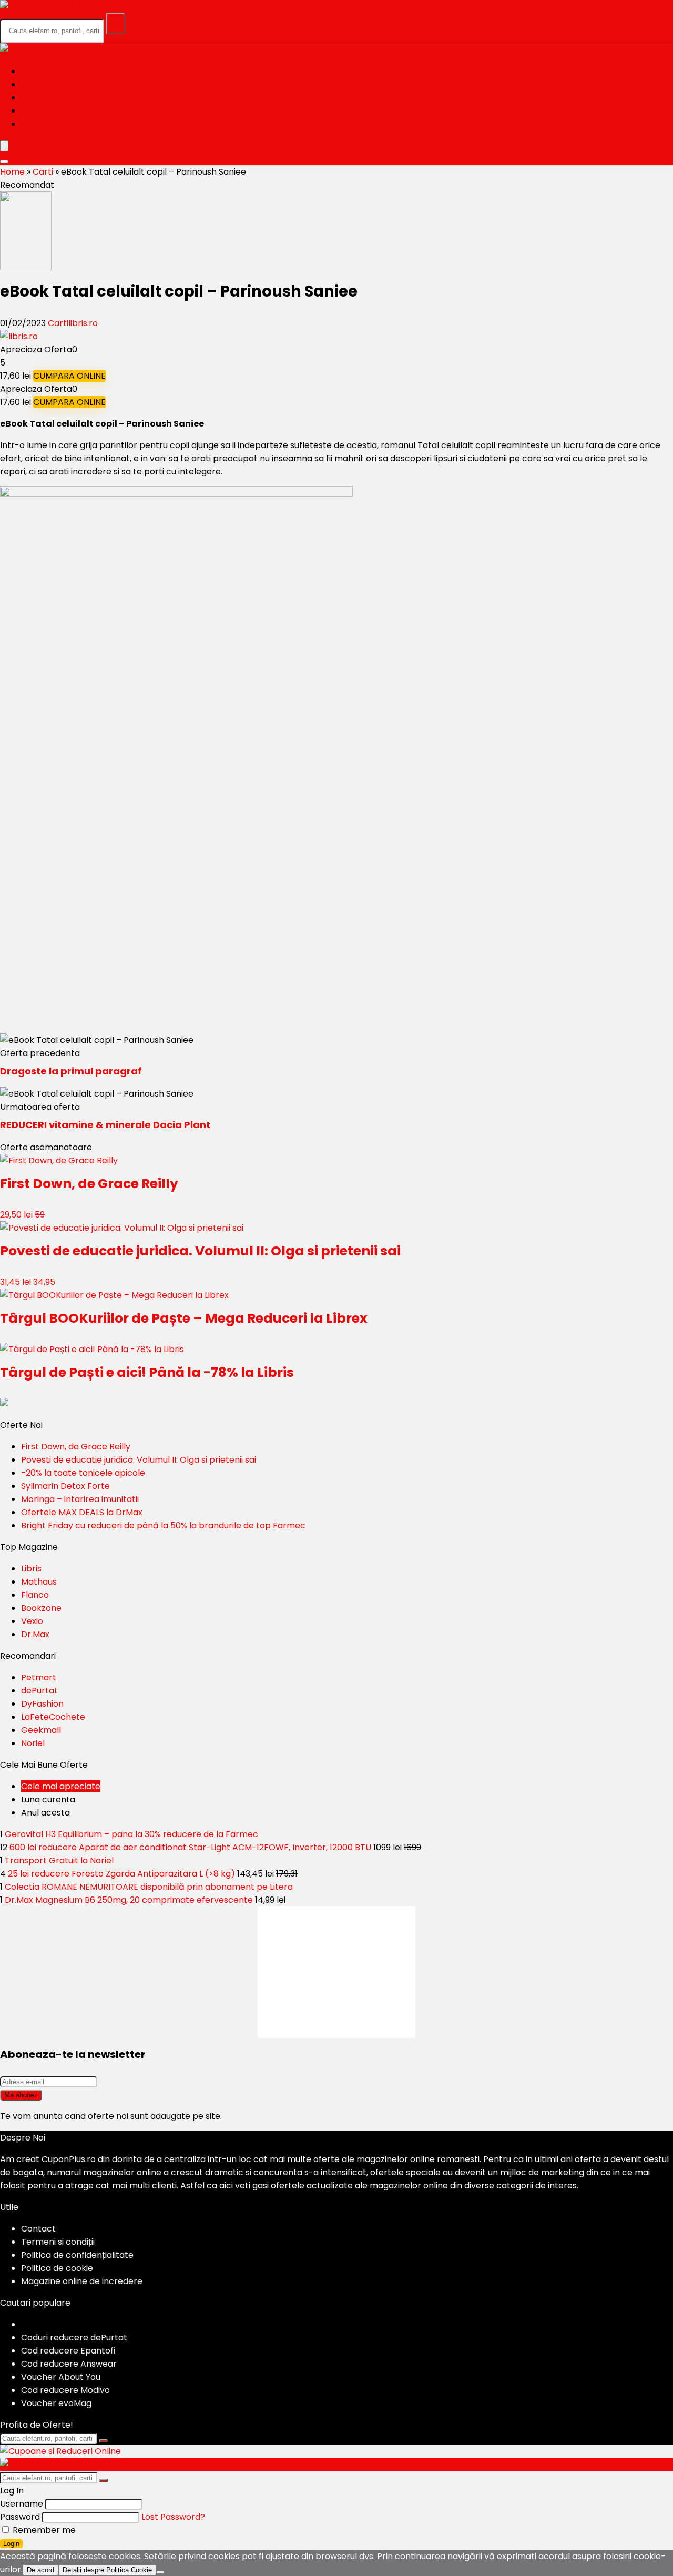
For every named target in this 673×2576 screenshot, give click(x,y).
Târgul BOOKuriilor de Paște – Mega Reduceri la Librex (184, 1318)
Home (34, 71)
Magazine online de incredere (82, 2281)
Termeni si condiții (58, 2242)
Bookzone (41, 1608)
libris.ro (83, 323)
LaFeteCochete (53, 1717)
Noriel (33, 1743)
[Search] (4, 161)
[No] (160, 2572)
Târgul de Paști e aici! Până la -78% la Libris (147, 1372)
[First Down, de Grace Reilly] (59, 1160)
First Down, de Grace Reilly (89, 1184)
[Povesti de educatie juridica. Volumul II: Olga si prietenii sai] (122, 1228)
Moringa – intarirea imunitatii (80, 1499)
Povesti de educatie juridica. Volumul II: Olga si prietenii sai (200, 1251)
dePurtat (39, 1691)
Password (20, 2517)
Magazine (44, 111)
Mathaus (39, 1582)
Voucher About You (61, 2377)
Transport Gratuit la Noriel (59, 1860)
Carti (43, 172)
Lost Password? (173, 2517)
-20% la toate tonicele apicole (83, 1473)
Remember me (43, 2530)
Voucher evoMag (56, 2403)
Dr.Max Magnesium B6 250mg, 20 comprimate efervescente (129, 1900)
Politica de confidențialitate (77, 2255)
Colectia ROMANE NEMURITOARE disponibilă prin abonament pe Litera (149, 1887)
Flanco (35, 1595)
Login (11, 2544)
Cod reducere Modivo (65, 2390)
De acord (40, 2570)
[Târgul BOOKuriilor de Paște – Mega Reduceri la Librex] (114, 1295)
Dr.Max (35, 1634)
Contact (38, 2229)
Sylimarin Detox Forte (65, 1486)
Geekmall (41, 1730)
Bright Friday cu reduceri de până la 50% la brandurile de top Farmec (163, 1525)
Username (22, 2504)
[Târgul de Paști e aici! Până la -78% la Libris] (92, 1349)
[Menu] (4, 146)
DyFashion (42, 1704)
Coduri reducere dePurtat (74, 2337)
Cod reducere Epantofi (68, 2351)
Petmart (39, 1677)
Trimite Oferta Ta (63, 124)
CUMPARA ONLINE (69, 376)
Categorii (45, 98)
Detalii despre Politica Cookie (107, 2570)
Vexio (32, 1621)
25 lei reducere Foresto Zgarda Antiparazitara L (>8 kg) (121, 1874)
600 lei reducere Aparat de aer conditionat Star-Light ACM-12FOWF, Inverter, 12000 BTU (190, 1847)
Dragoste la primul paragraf (71, 1071)
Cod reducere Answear (69, 2364)
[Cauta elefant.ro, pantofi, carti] (116, 24)
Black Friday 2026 (64, 84)
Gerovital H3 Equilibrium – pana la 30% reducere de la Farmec (131, 1834)
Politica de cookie (57, 2268)
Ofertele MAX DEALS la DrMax (82, 1512)
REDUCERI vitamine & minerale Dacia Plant (105, 1125)
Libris (31, 1569)
